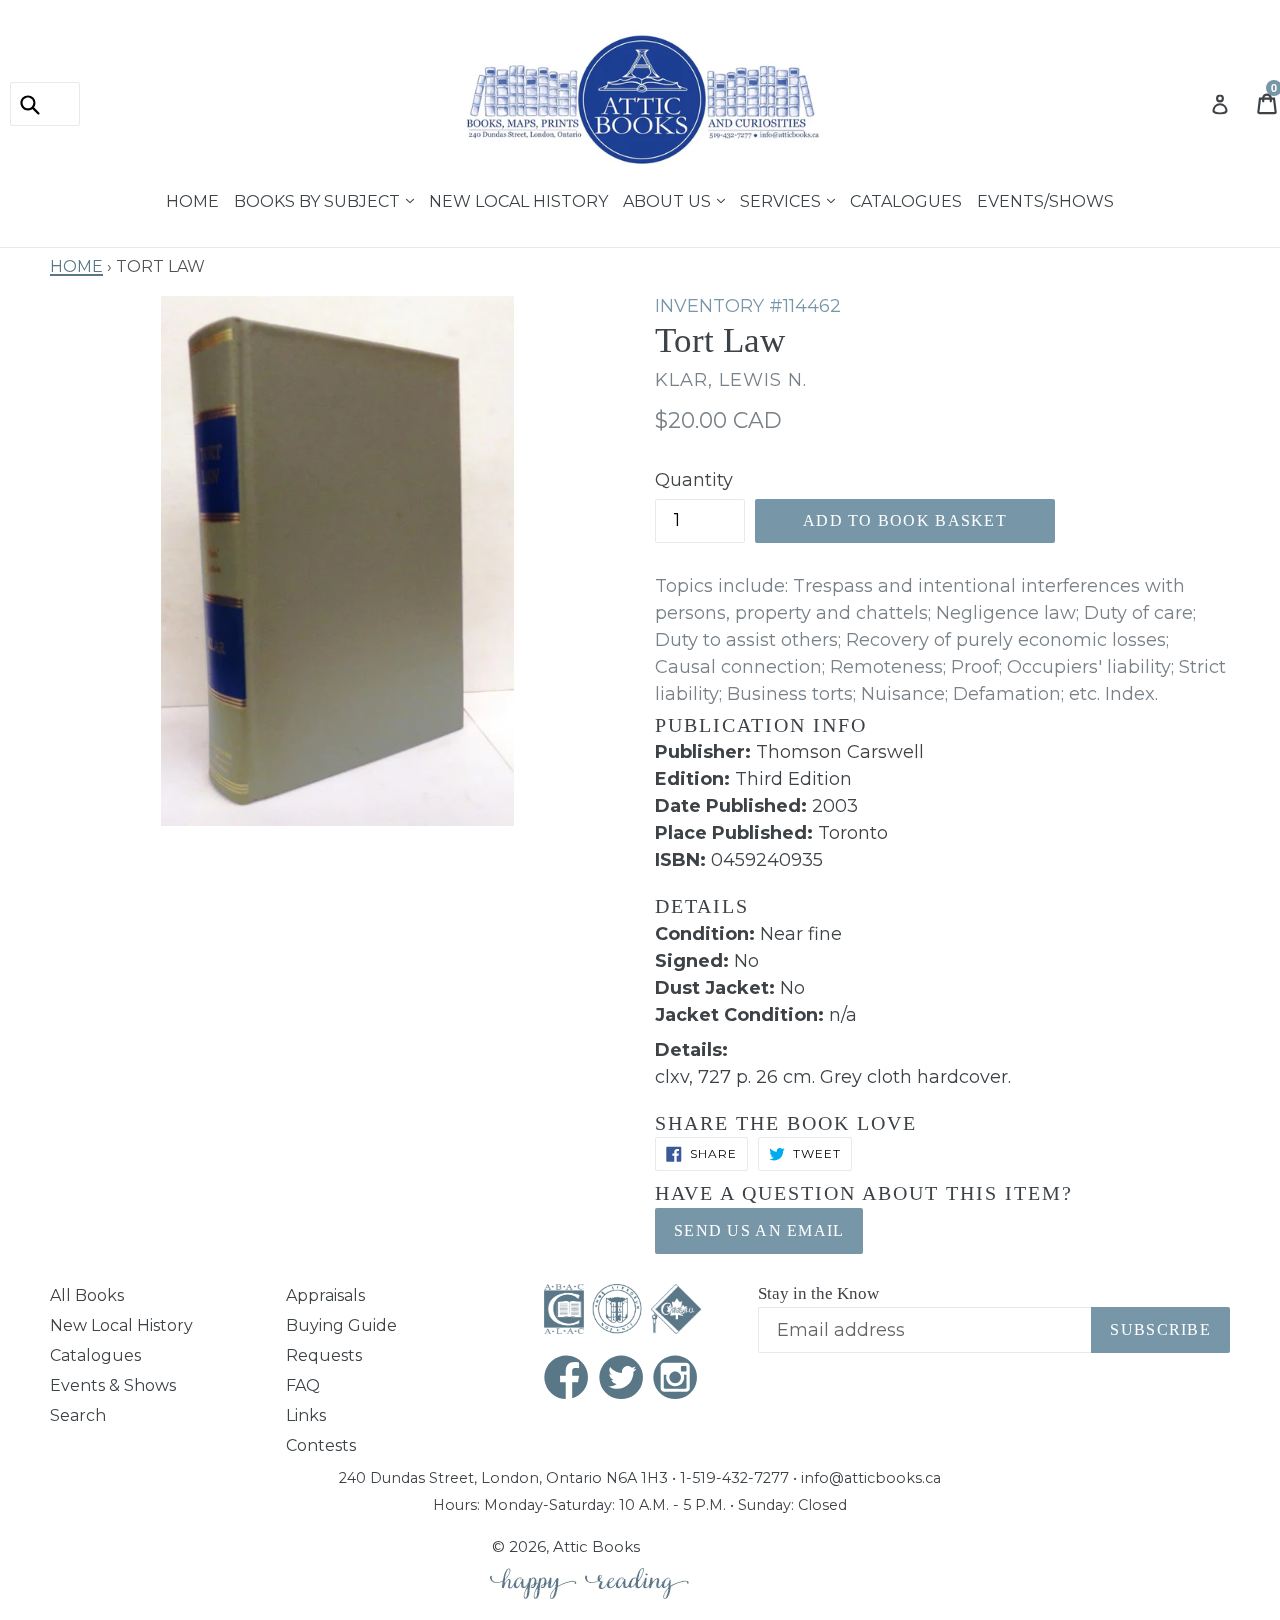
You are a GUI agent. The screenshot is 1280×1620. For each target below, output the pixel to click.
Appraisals (325, 1295)
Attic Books (596, 1546)
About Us (669, 199)
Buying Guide (341, 1325)
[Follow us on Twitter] (622, 1379)
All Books (87, 1295)
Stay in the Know (818, 1293)
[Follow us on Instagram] (676, 1379)
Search (78, 1415)
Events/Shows (1045, 199)
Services (782, 199)
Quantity (694, 480)
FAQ (303, 1385)
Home (192, 199)
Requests (324, 1355)
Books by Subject (319, 199)
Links (306, 1415)
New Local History (518, 199)
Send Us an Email (759, 1230)
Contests (321, 1445)
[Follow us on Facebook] (567, 1379)
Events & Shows (113, 1385)
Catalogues (906, 199)
